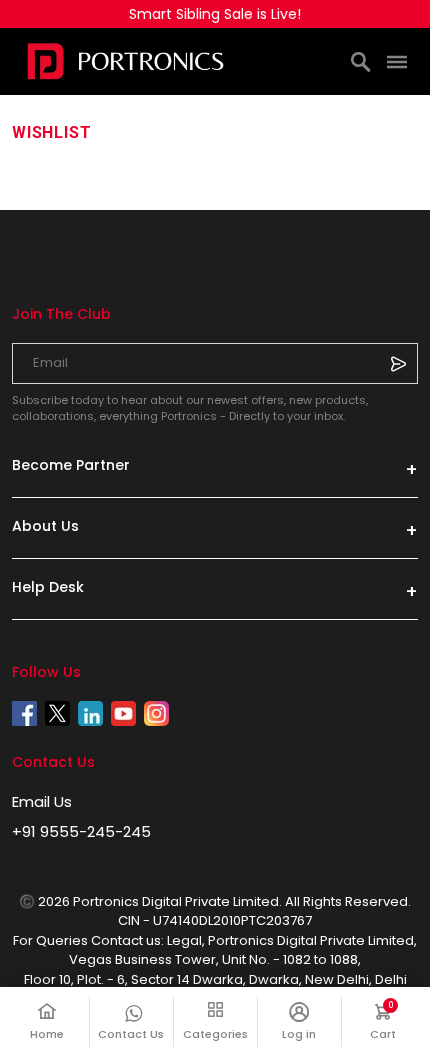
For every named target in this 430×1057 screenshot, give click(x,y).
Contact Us (131, 1034)
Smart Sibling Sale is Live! (215, 14)
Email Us (42, 801)
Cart (394, 1021)
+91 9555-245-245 (81, 831)
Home (47, 1034)
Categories (215, 1034)
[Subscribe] (398, 363)
